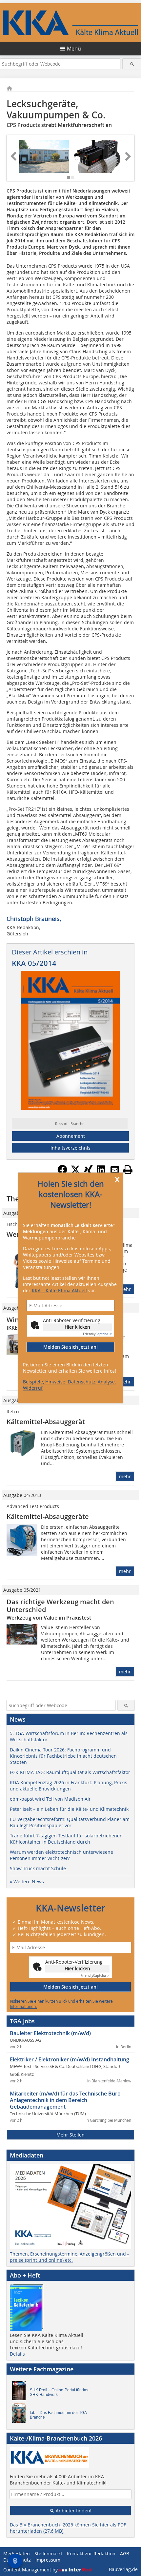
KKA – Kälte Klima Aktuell (59, 1290)
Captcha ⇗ (97, 1334)
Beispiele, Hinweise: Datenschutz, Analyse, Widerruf (69, 1385)
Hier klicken (77, 1327)
